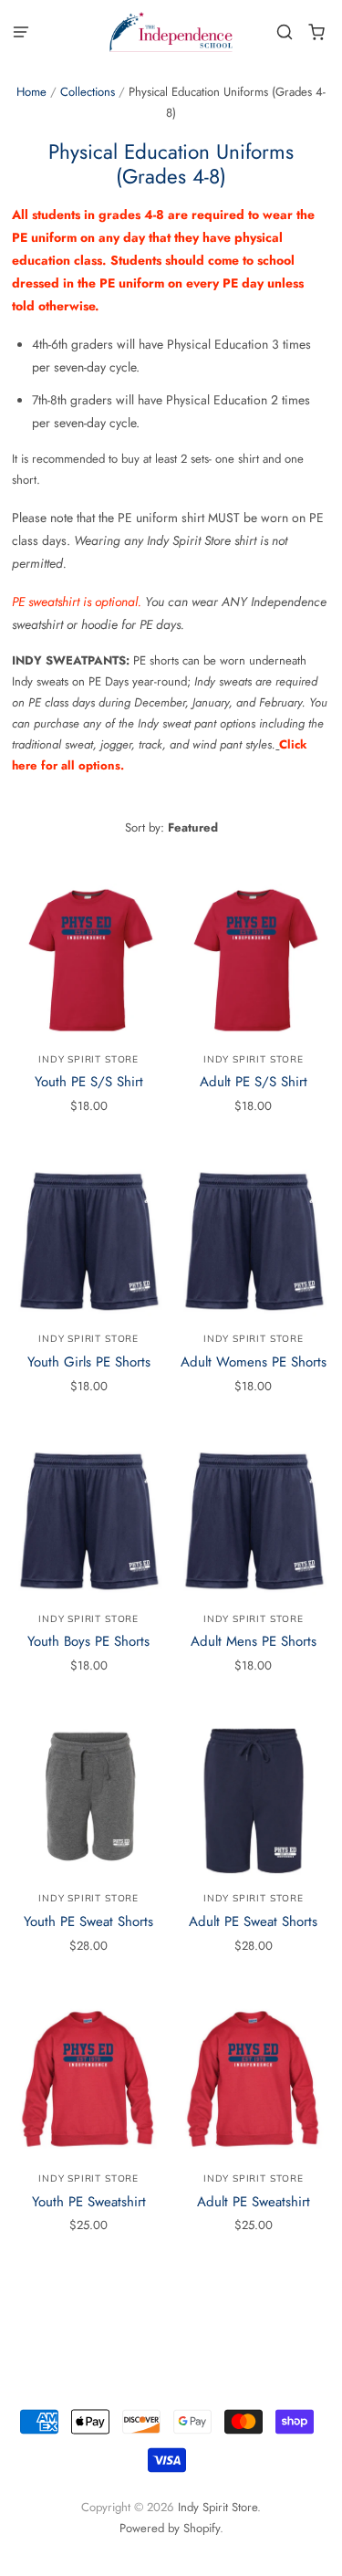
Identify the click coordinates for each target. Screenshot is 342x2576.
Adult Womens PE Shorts (254, 1362)
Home (31, 92)
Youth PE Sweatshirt (89, 2202)
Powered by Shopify (170, 2528)
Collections (88, 92)
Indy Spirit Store (88, 1059)
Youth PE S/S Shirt (89, 1082)
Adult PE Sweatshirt (254, 2202)
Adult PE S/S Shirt (254, 1082)
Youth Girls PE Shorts (89, 1362)
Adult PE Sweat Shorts (253, 1922)
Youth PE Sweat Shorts (88, 1922)
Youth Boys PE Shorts (88, 1641)
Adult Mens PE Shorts (254, 1641)
